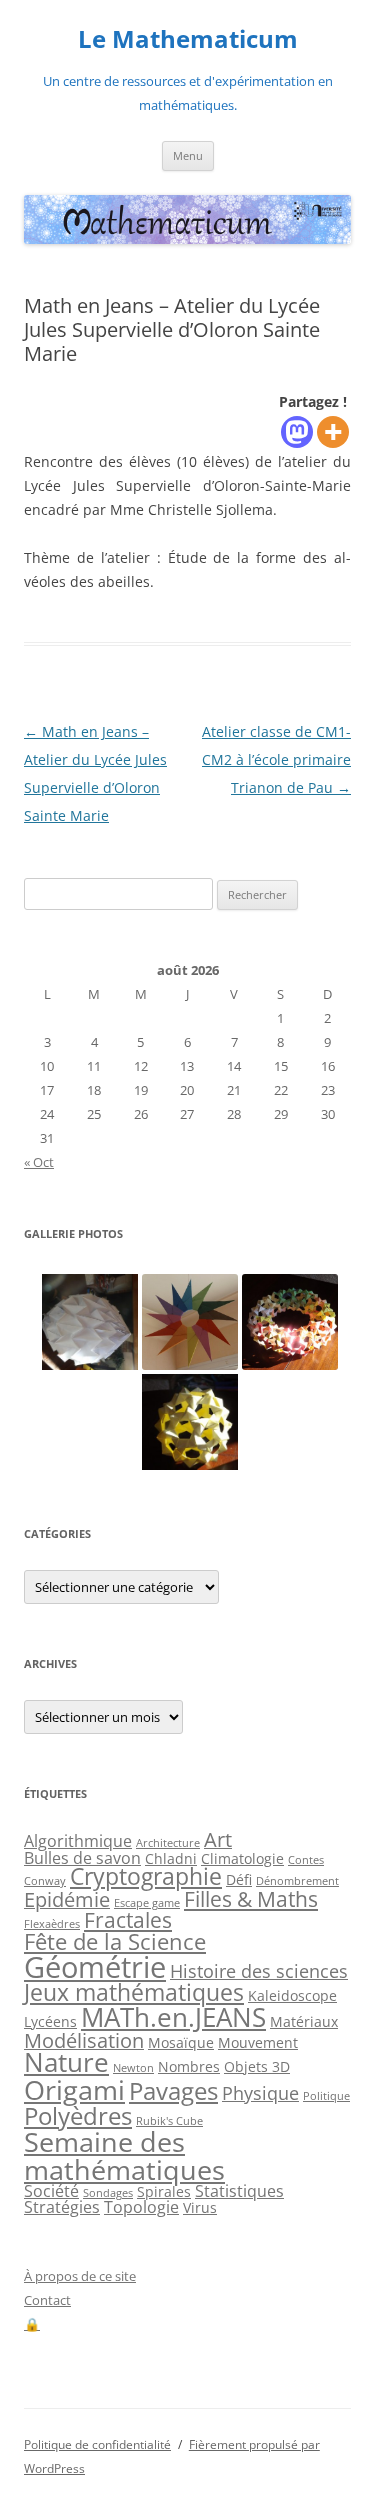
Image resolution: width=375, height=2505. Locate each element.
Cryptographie (146, 1876)
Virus (200, 2207)
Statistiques (239, 2191)
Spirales (164, 2191)
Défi (239, 1879)
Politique (326, 2096)
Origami (74, 2089)
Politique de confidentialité (97, 2444)
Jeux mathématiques (134, 1992)
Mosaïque (181, 2042)
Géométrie (95, 1967)
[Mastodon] (297, 432)
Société (51, 2191)
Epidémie (67, 1899)
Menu (188, 155)
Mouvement (258, 2042)
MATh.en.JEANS (173, 2017)
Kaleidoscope (292, 1995)
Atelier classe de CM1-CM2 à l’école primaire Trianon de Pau (276, 759)
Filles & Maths (251, 1899)
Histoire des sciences (259, 1971)
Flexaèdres (52, 1924)
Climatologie (242, 1858)
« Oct (39, 1162)
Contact (47, 2300)
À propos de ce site (80, 2276)
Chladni (171, 1858)
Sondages (108, 2193)
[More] (333, 432)
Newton (133, 2068)
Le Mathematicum (188, 39)
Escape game (147, 1903)
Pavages (173, 2091)
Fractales (128, 1920)
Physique (260, 2093)
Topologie (141, 2207)
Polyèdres (78, 2115)
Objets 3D (257, 2066)
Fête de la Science (115, 1941)
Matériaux (304, 2021)
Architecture (168, 1843)
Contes (306, 1860)
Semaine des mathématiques (124, 2155)
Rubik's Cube (169, 2121)
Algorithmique (78, 1841)
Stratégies (62, 2207)
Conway (45, 1881)
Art (218, 1839)
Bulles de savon (82, 1858)
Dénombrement (297, 1881)
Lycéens (50, 2021)
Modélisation (84, 2040)
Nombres (189, 2066)
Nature (66, 2062)
